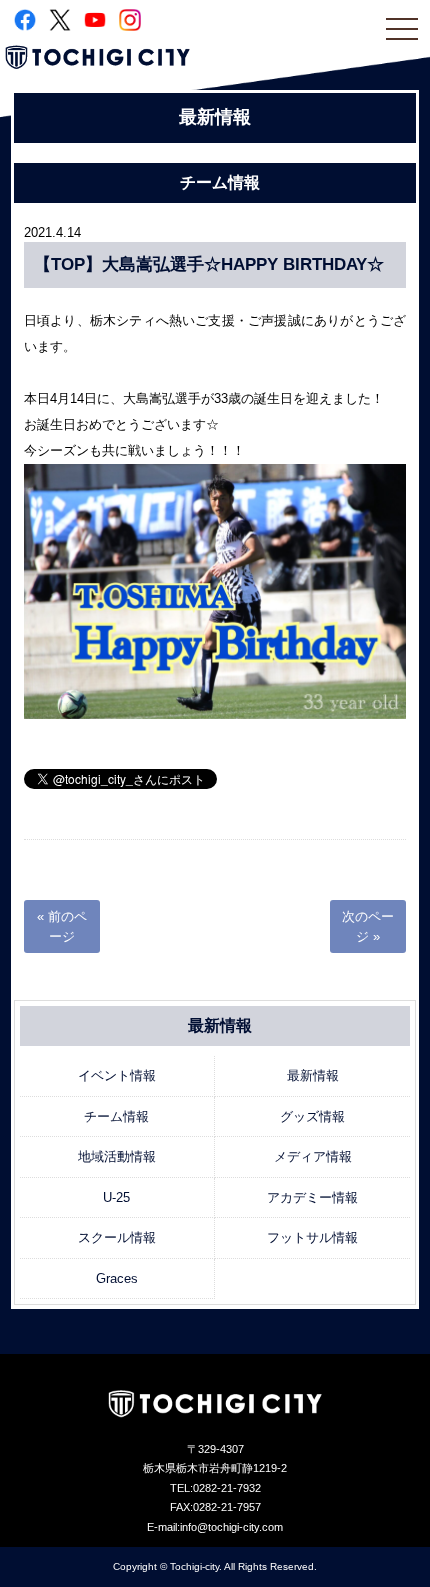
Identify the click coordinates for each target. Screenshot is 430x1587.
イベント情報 (117, 1075)
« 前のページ (62, 926)
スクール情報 (117, 1237)
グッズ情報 (312, 1116)
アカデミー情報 (312, 1197)
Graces (117, 1278)
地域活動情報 (117, 1156)
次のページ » (368, 926)
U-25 (116, 1197)
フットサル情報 (312, 1237)
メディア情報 (313, 1156)
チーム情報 (116, 1116)
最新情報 (313, 1075)
